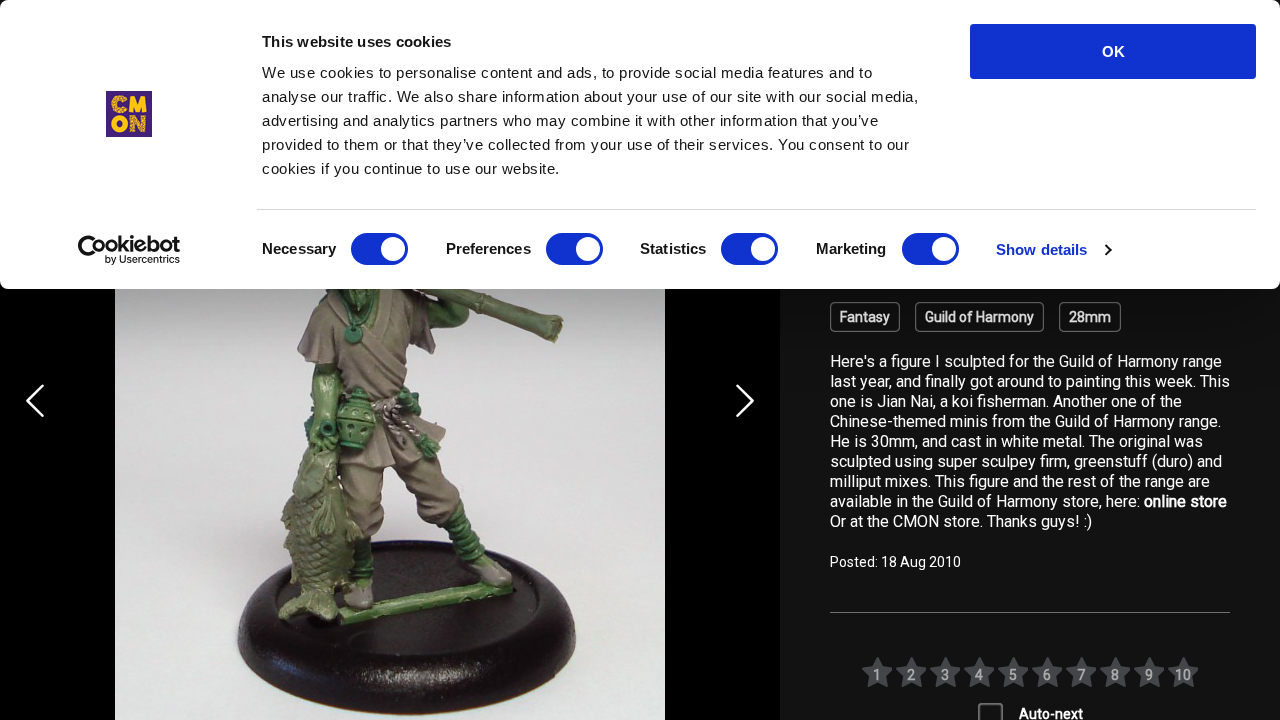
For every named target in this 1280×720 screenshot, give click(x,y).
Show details (1041, 249)
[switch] (574, 249)
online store (1185, 501)
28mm (1090, 317)
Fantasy (865, 317)
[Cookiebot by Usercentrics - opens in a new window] (129, 250)
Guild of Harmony (979, 317)
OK (1113, 51)
